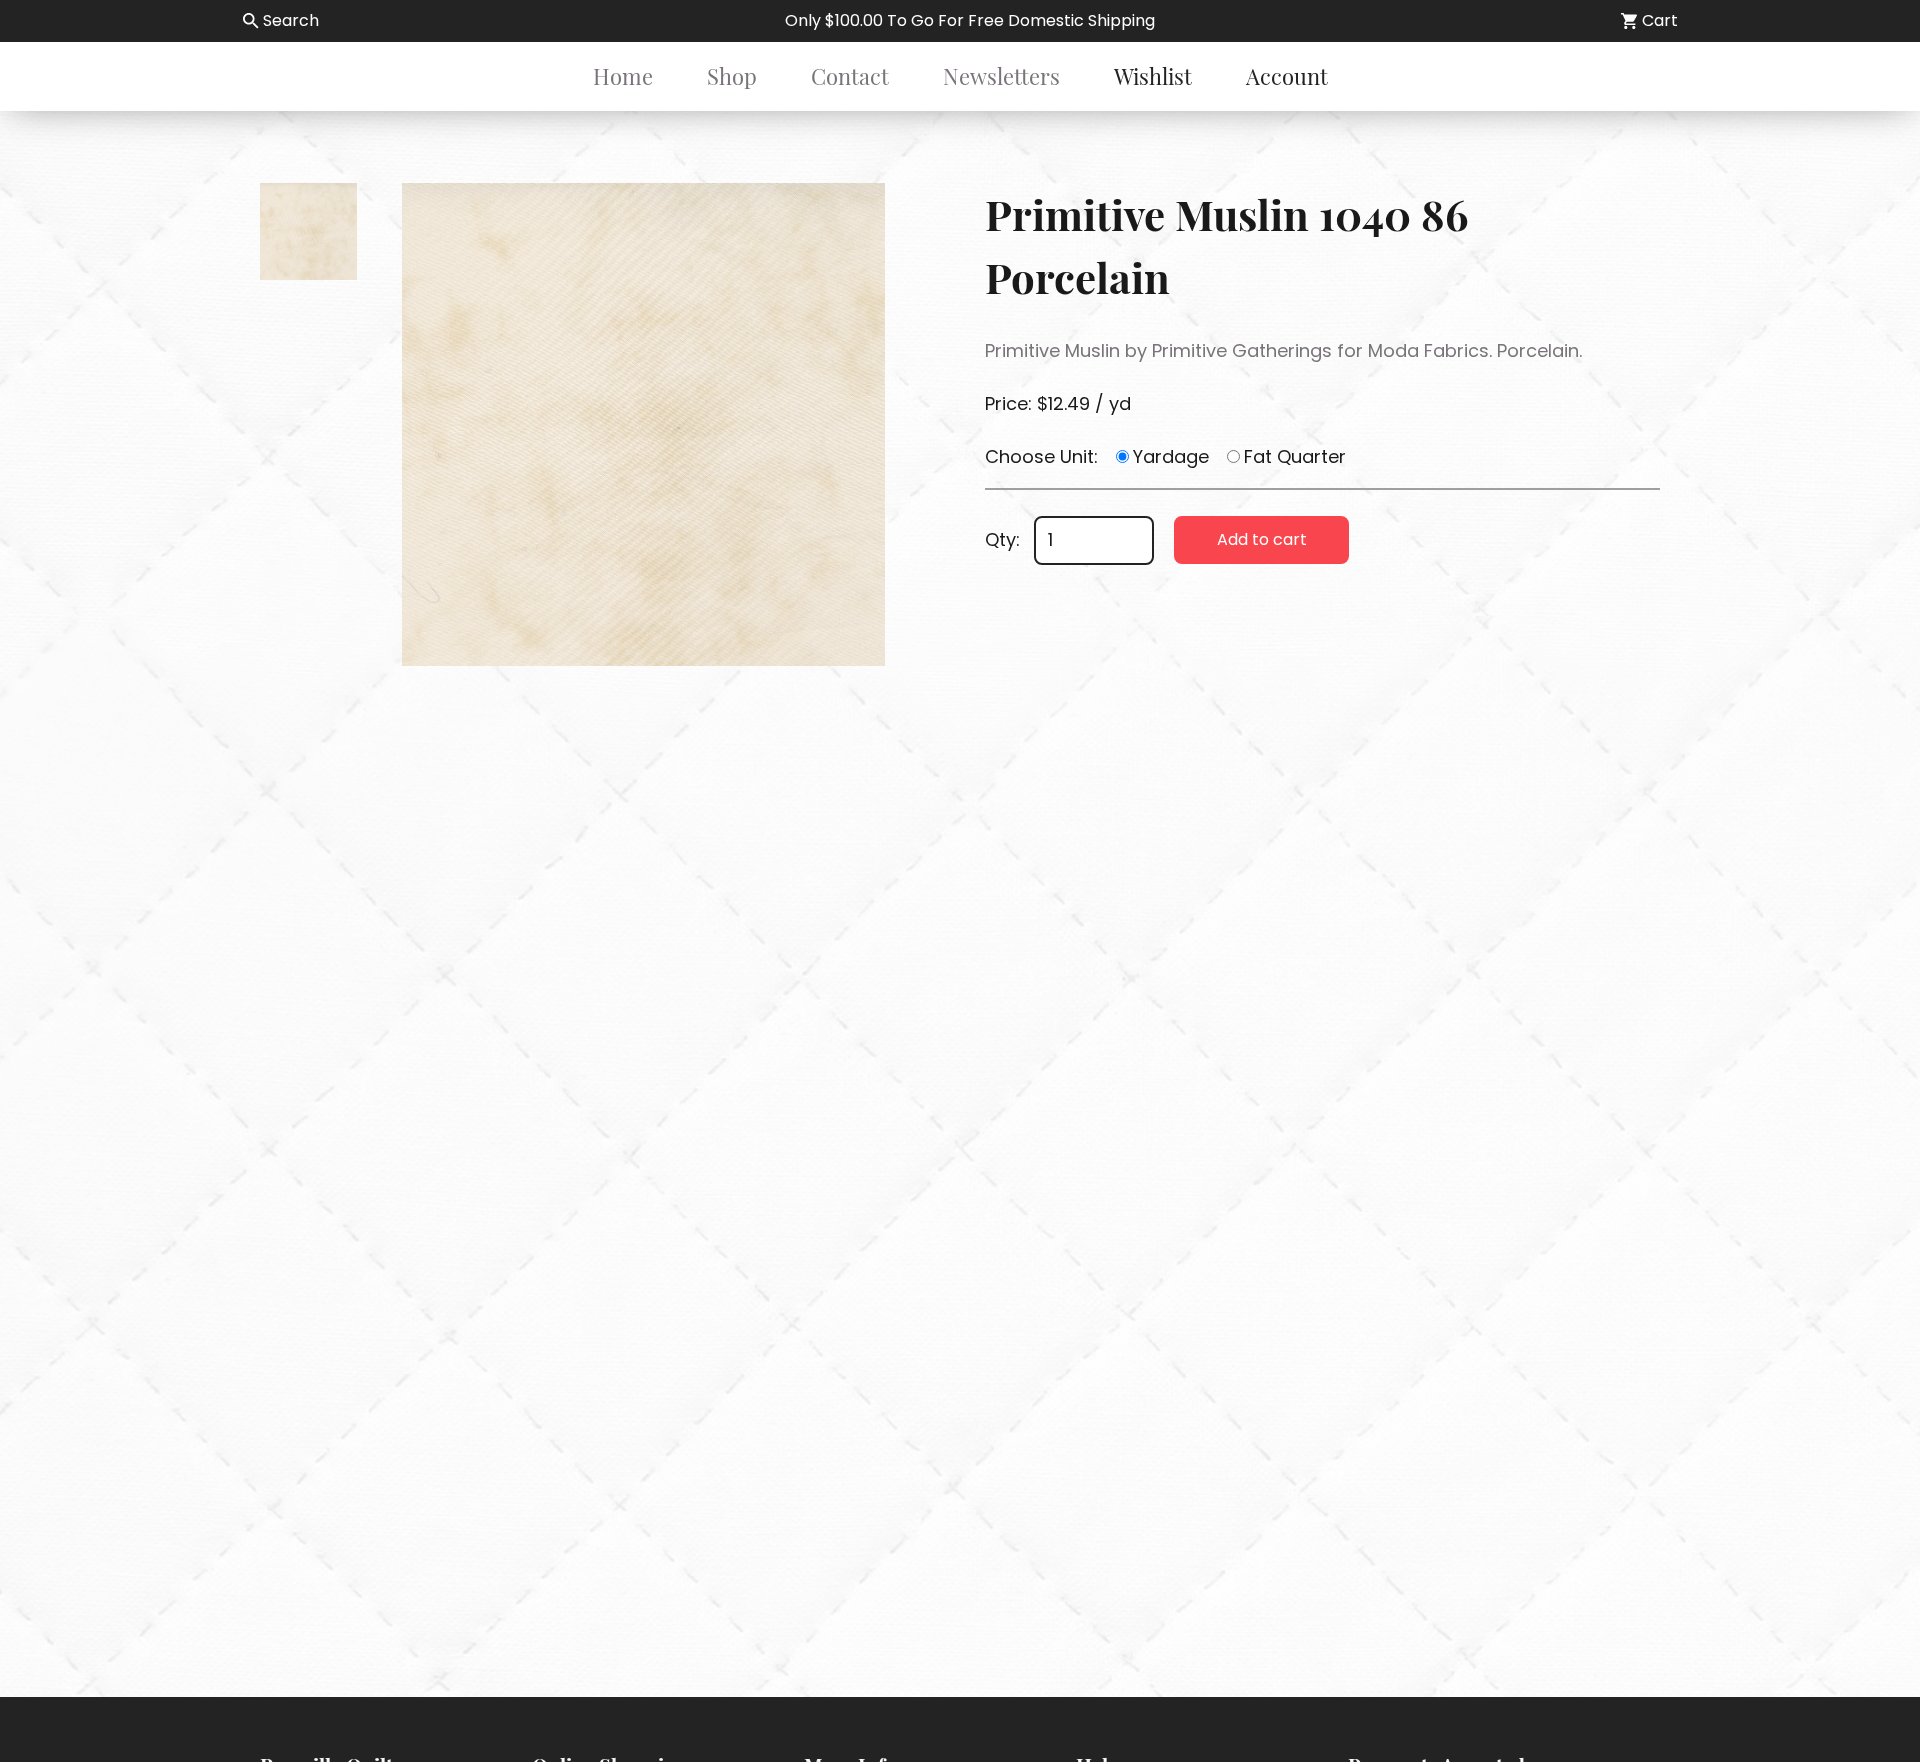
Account (1287, 76)
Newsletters (1001, 76)
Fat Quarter (1295, 456)
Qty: (1002, 539)
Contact (850, 76)
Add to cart (1262, 539)
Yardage (1171, 456)
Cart (1660, 20)
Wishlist (1153, 76)
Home (623, 76)
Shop (732, 76)
